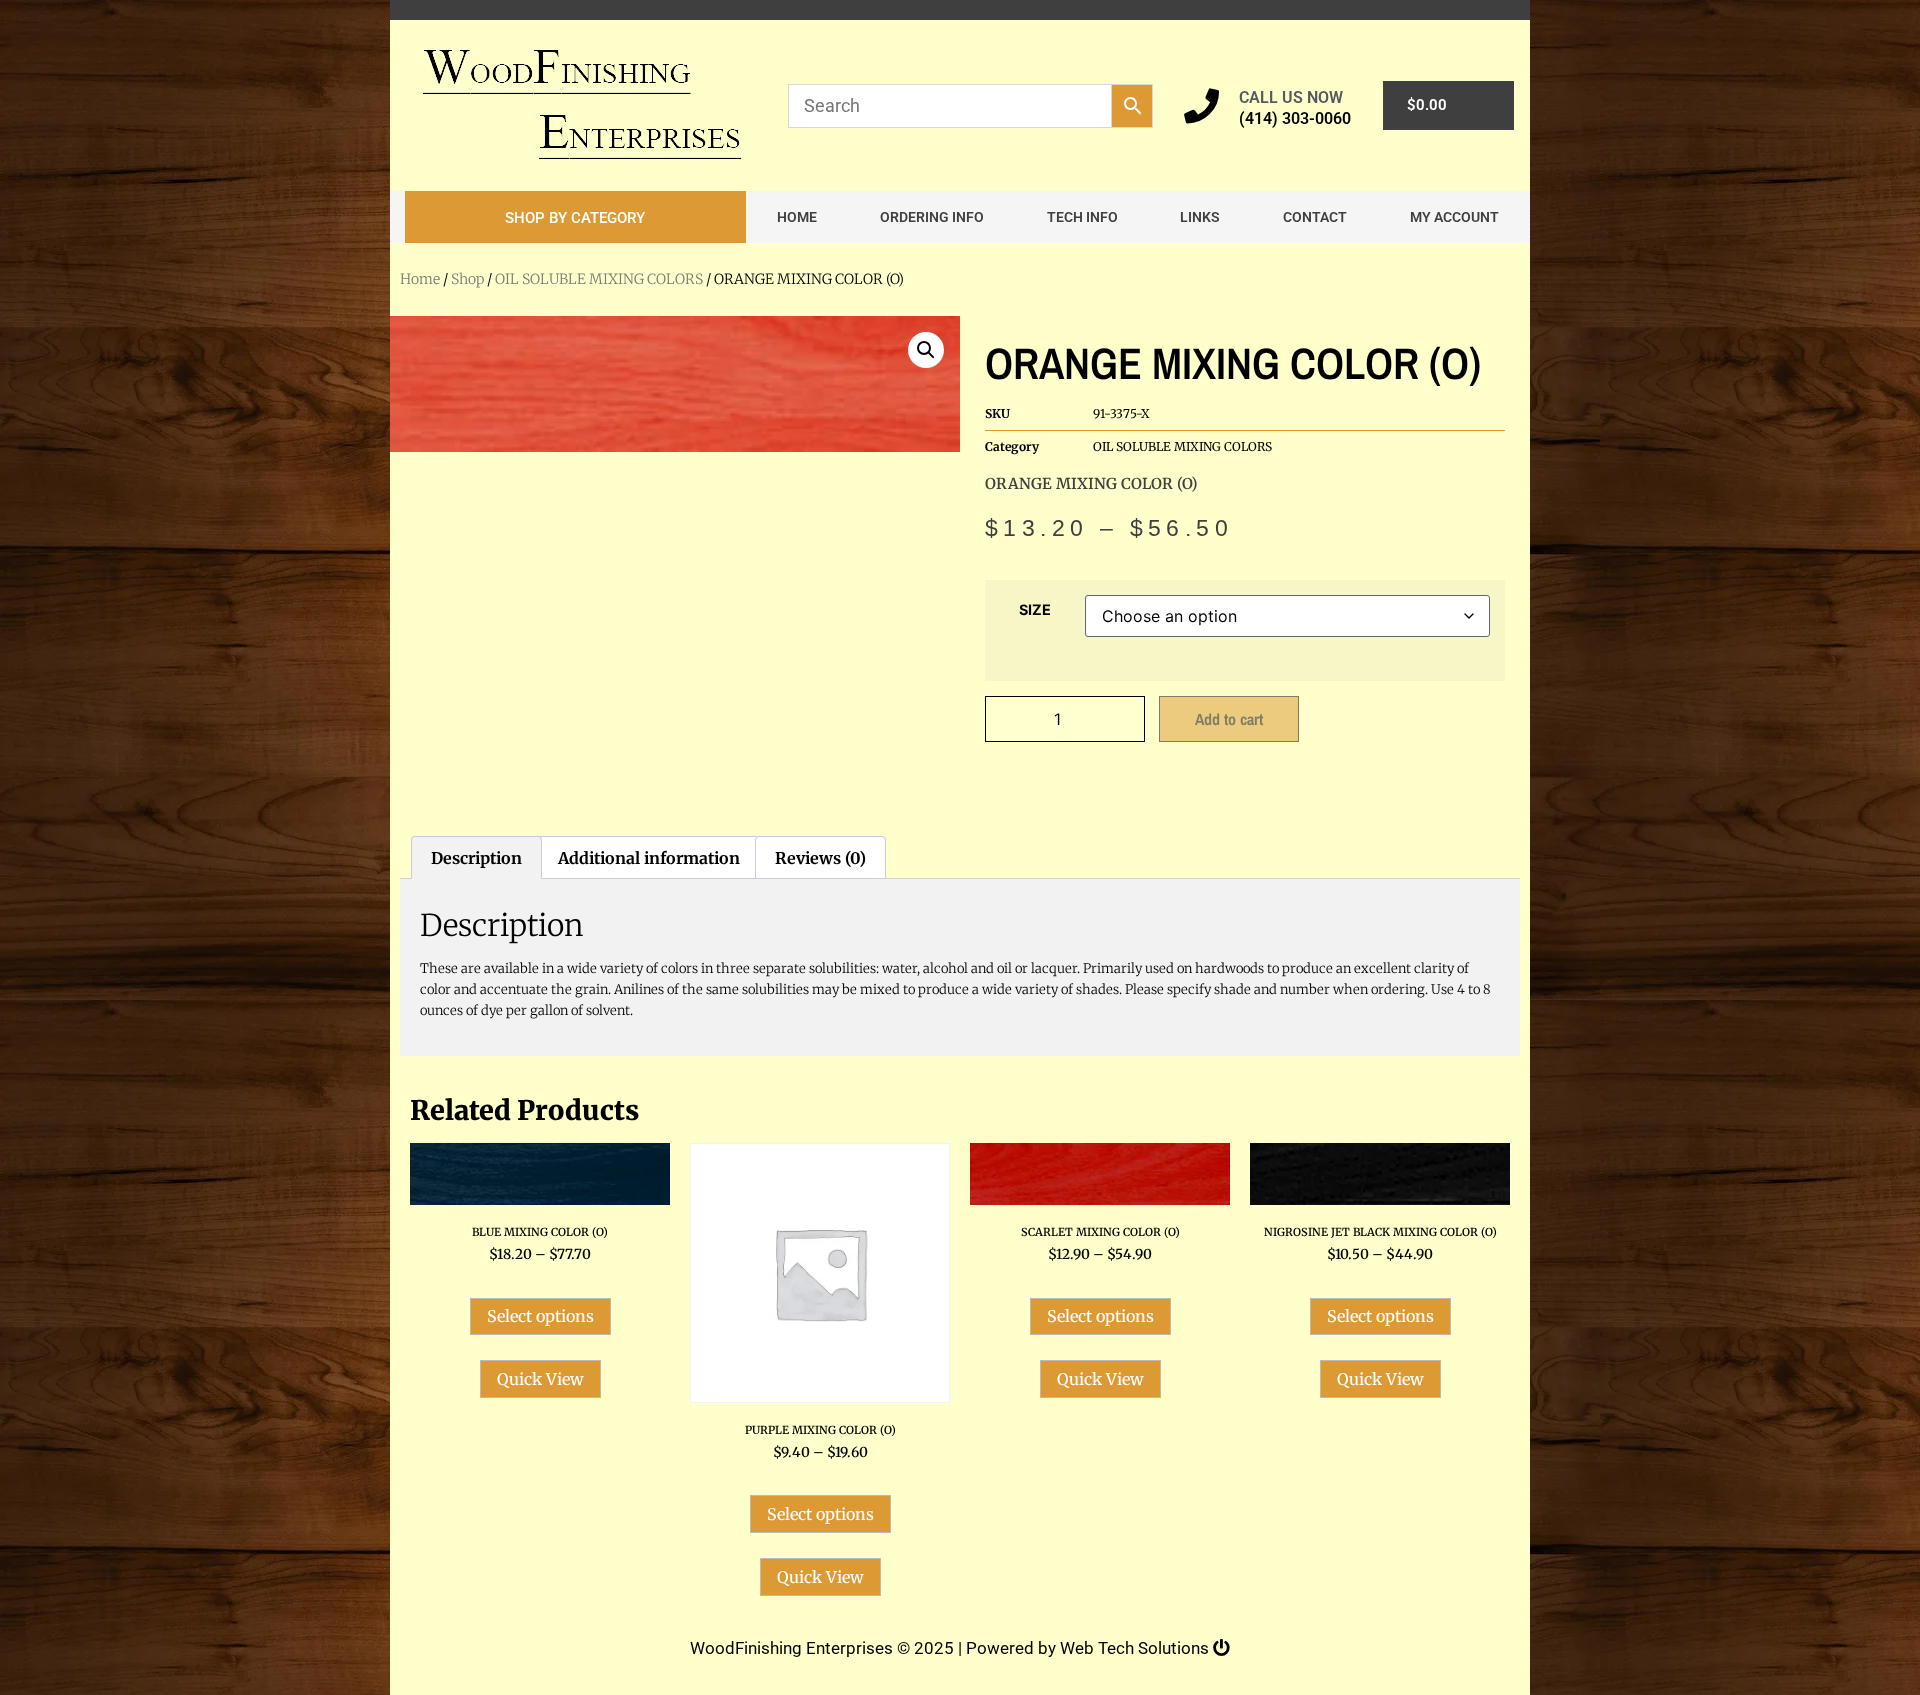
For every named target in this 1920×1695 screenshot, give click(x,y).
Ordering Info (932, 217)
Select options (540, 1316)
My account (1454, 217)
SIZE (1035, 610)
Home (797, 217)
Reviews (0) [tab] (820, 858)
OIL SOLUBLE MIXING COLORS (599, 279)
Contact (1315, 217)
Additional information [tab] (649, 858)
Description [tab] (476, 858)
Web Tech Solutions (1136, 1648)
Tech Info (1082, 217)
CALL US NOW (1291, 97)
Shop (467, 279)
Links (1200, 217)
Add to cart (1229, 719)
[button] (575, 217)
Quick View (540, 1379)
